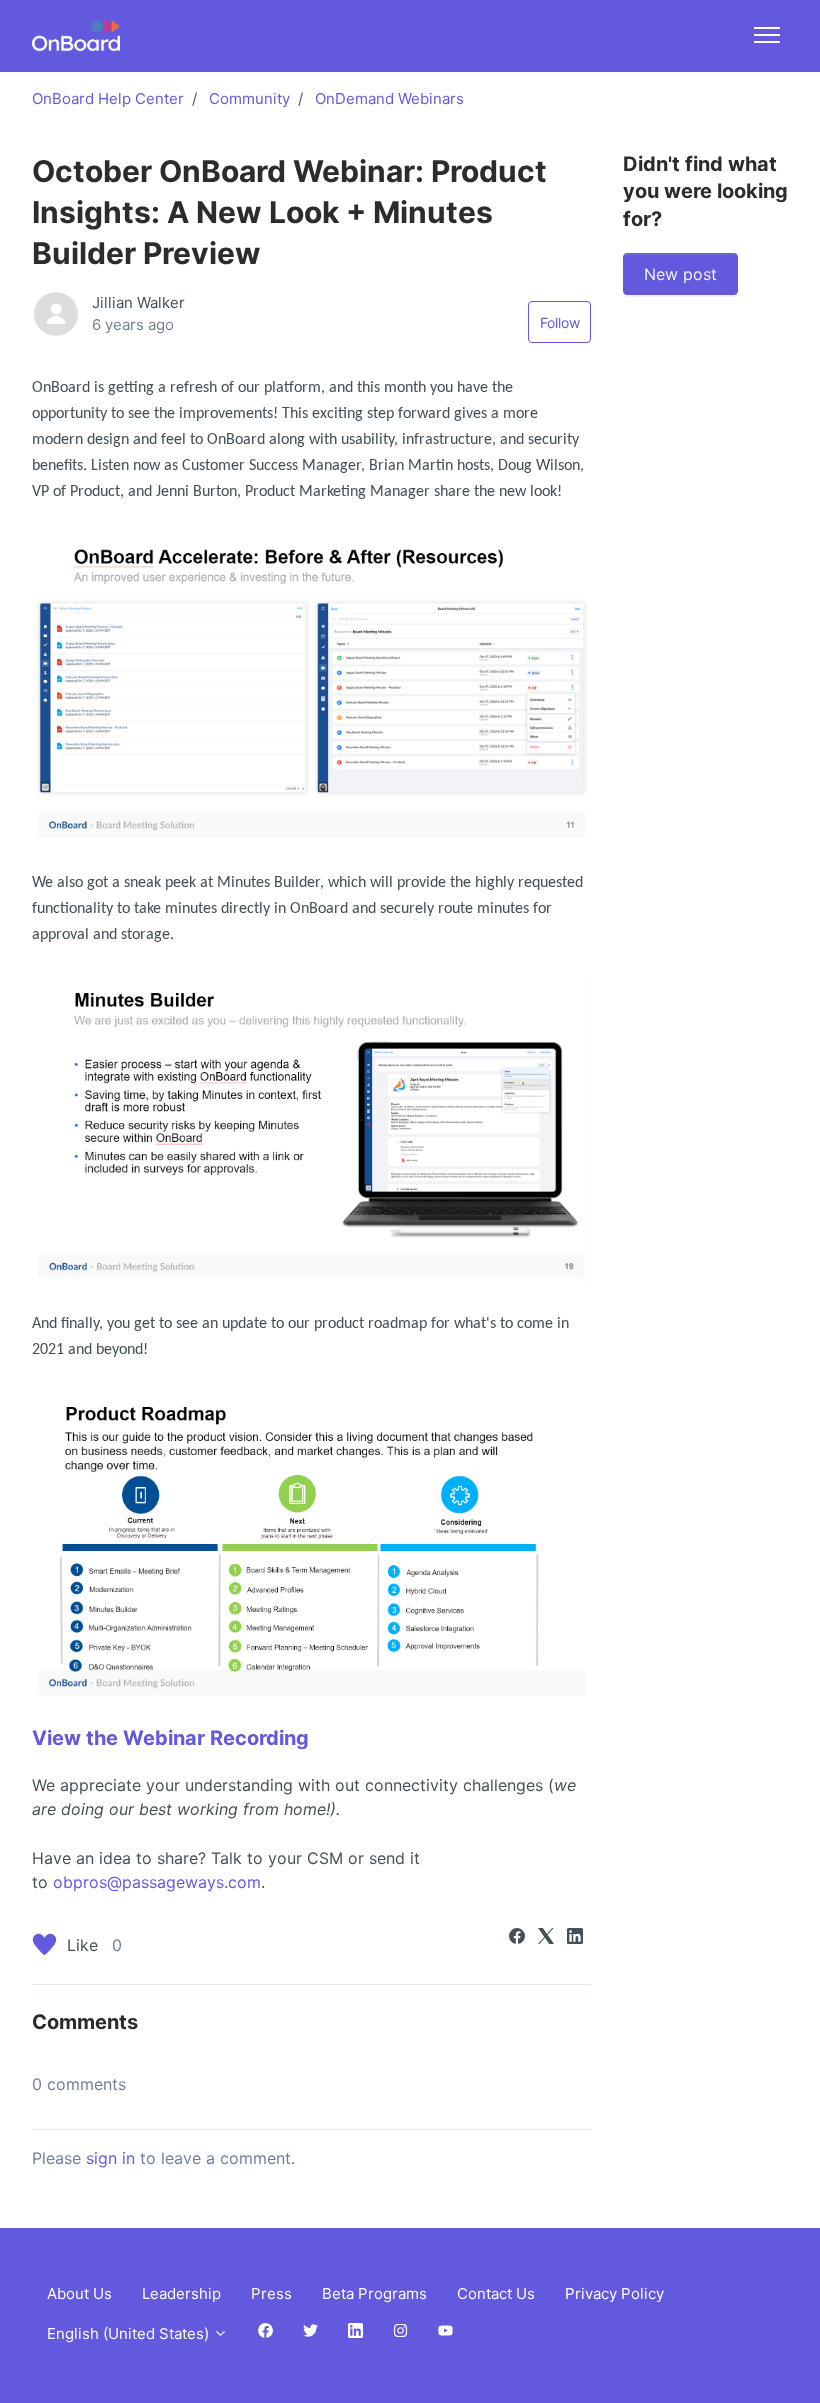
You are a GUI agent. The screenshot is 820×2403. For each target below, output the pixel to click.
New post (680, 274)
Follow (560, 322)
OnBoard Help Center (108, 98)
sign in (110, 2158)
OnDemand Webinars (389, 98)
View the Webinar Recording (170, 1738)
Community (249, 98)
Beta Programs (374, 2293)
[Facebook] (517, 1938)
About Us (79, 2293)
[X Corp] (546, 1938)
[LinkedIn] (575, 1938)
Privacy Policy (614, 2293)
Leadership (181, 2293)
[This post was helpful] (44, 1947)
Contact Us (496, 2293)
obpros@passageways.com (157, 1882)
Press (271, 2293)
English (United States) (130, 2333)
